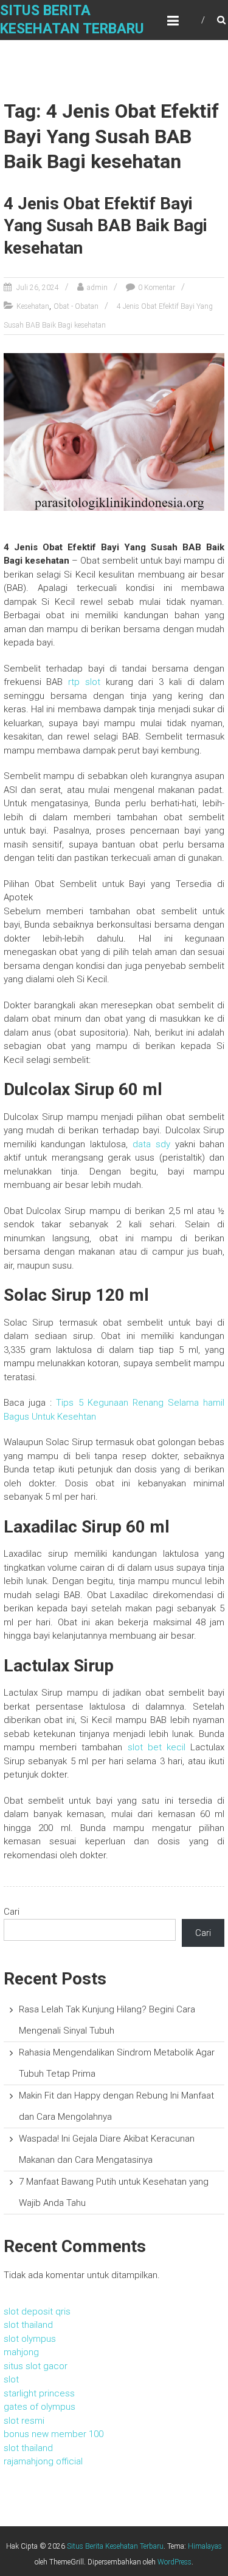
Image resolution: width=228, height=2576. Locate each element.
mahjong (21, 2352)
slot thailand (28, 2325)
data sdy (151, 1144)
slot (11, 2379)
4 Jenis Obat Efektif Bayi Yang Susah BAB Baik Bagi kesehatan (105, 226)
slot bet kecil (157, 1747)
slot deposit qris (37, 2311)
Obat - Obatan (76, 306)
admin (97, 288)
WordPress (174, 2562)
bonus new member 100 (54, 2434)
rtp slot (84, 682)
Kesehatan (33, 306)
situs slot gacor (36, 2366)
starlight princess (39, 2393)
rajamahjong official (43, 2461)
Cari (12, 1912)
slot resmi (24, 2421)
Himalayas (205, 2546)
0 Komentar (157, 288)
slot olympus (30, 2339)
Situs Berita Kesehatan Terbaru (115, 2546)
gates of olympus (40, 2407)
